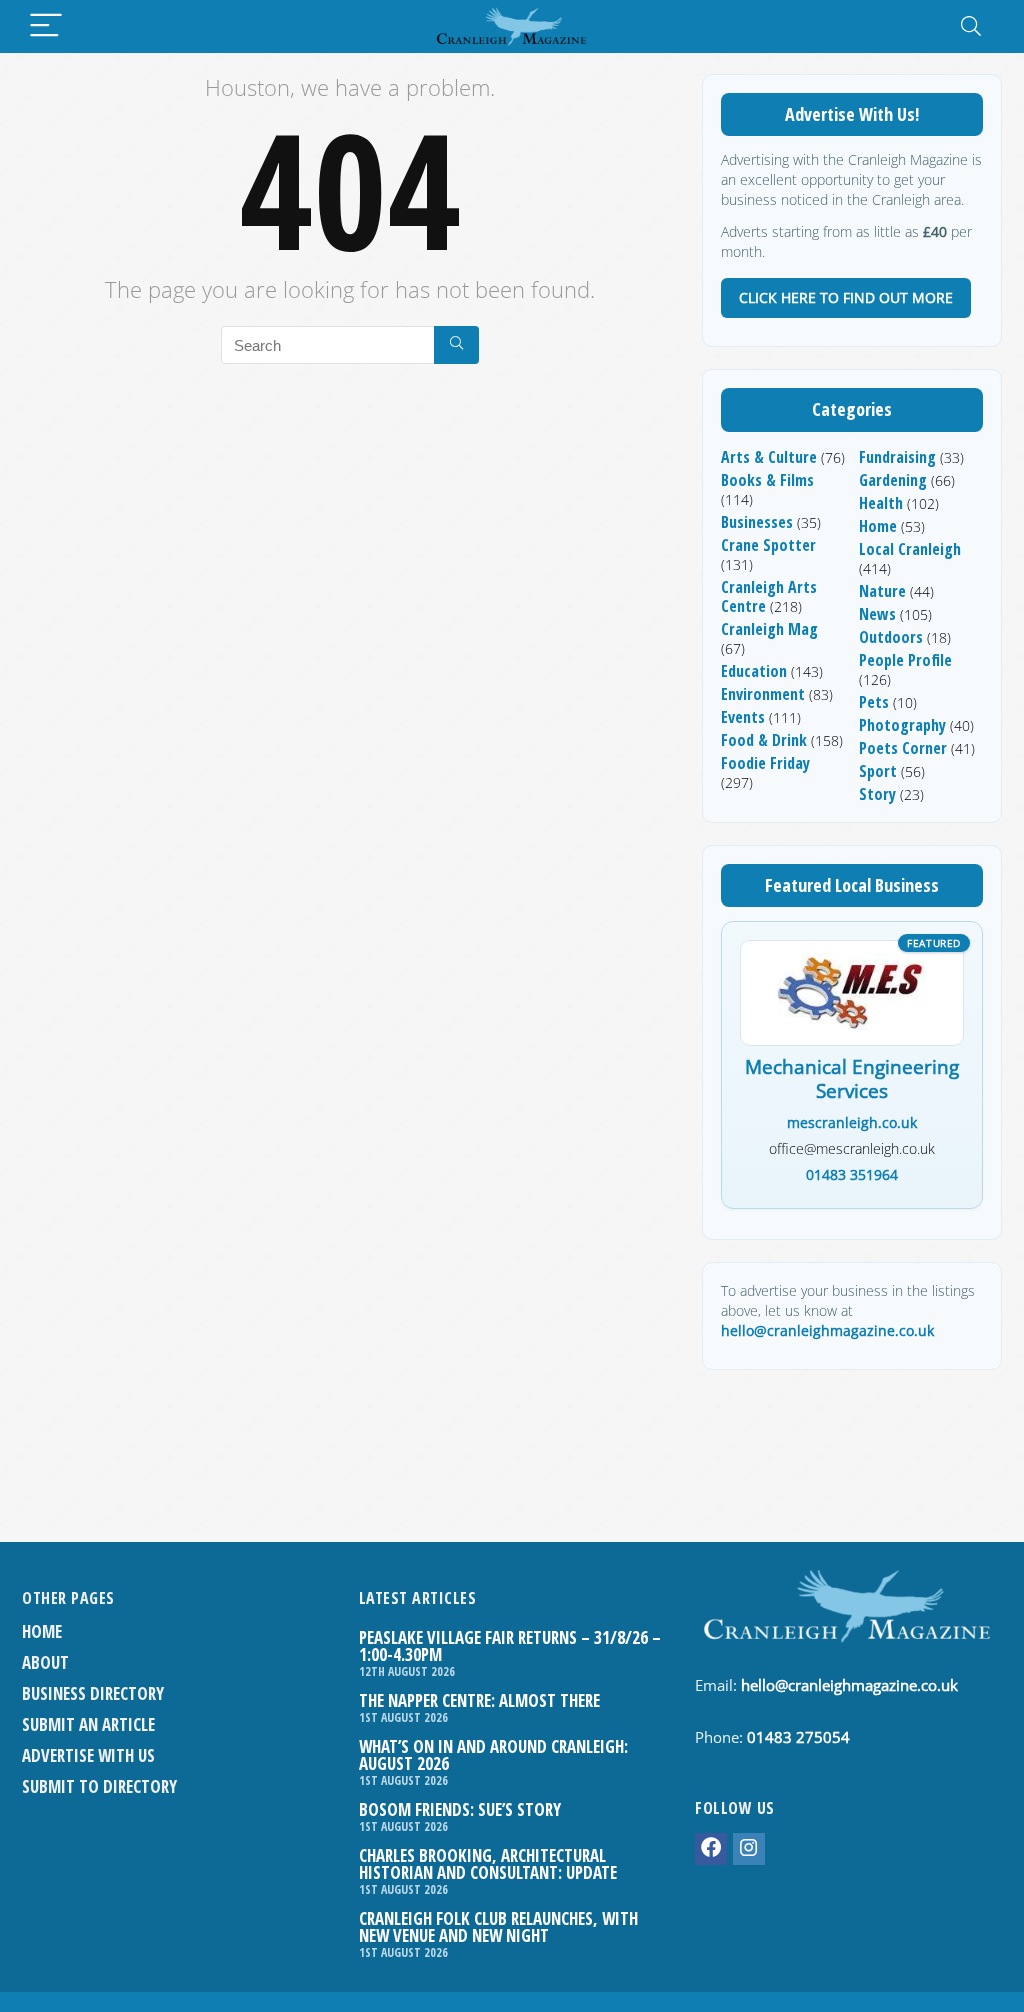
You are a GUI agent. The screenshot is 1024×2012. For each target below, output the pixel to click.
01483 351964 (852, 1174)
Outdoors (891, 637)
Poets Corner (903, 748)
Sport (878, 771)
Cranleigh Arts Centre (769, 596)
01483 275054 (798, 1737)
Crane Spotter (768, 545)
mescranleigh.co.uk (852, 1122)
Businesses (757, 522)
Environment (763, 694)
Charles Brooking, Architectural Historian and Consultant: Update (488, 1864)
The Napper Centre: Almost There (479, 1700)
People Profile (905, 660)
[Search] (971, 26)
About (45, 1662)
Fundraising (897, 457)
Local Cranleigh (910, 549)
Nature (882, 591)
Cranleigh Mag (769, 629)
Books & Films (767, 480)
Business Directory (93, 1693)
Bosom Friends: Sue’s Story (460, 1809)
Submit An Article (88, 1724)
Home (878, 526)
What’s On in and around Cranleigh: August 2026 (493, 1755)
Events (743, 717)
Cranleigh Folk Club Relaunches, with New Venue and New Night (498, 1927)
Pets (874, 702)
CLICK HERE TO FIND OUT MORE (846, 297)
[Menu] (46, 26)
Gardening (893, 480)
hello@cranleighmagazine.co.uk (827, 1330)
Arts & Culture (769, 457)
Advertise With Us (88, 1755)
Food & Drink (764, 740)
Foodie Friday (765, 763)
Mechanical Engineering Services (852, 1080)
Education (754, 671)
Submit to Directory (99, 1786)
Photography (902, 725)
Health (881, 503)
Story (877, 794)
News (877, 614)
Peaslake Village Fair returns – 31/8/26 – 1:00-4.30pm (510, 1646)
